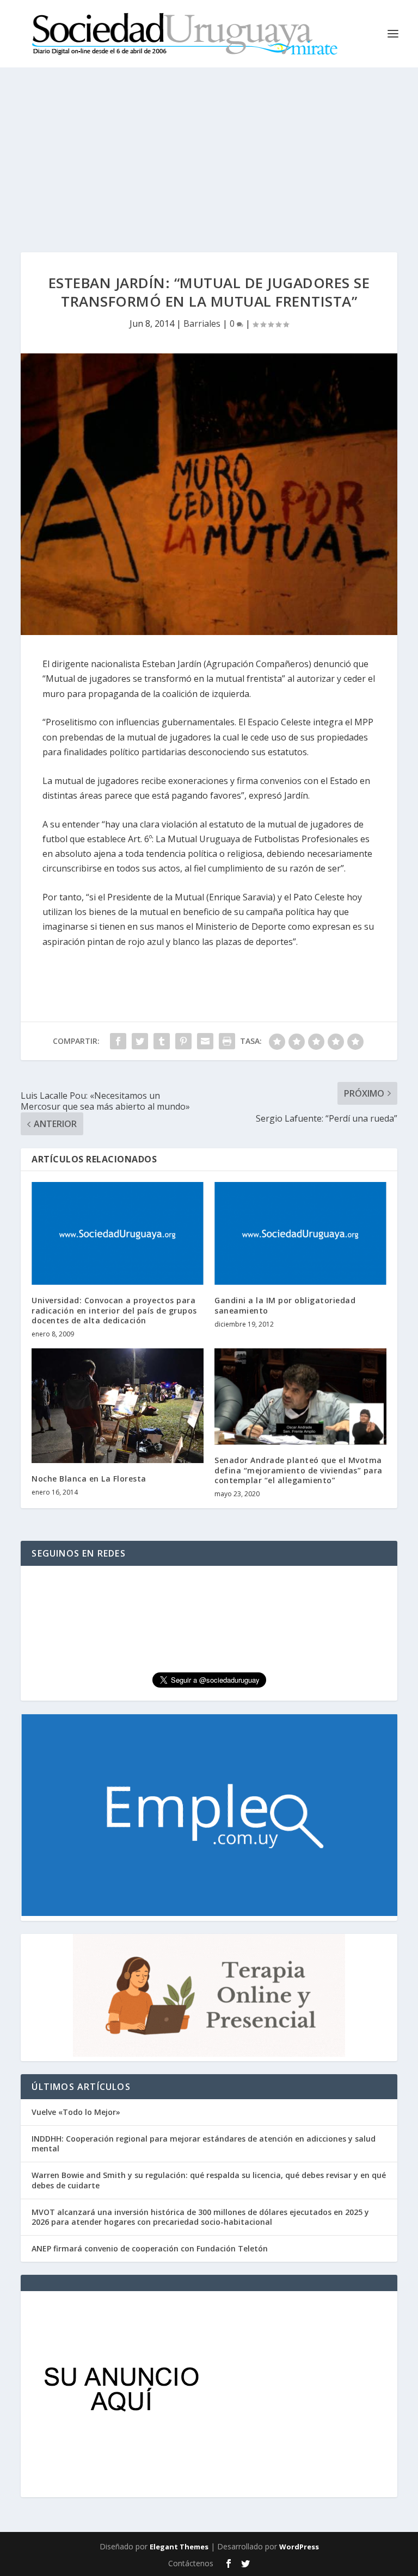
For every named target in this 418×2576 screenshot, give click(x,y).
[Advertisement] (209, 149)
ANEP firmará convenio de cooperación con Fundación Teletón (150, 2248)
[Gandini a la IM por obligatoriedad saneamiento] (300, 1233)
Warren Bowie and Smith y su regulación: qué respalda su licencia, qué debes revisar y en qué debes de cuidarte (209, 2180)
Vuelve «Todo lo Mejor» (76, 2112)
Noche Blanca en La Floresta (89, 1479)
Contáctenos (191, 2563)
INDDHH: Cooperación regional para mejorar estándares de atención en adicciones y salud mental (204, 2143)
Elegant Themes (179, 2547)
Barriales (202, 323)
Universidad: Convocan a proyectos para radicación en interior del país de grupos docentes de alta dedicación (114, 1310)
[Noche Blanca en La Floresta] (118, 1406)
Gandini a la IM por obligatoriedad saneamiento (285, 1305)
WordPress (299, 2547)
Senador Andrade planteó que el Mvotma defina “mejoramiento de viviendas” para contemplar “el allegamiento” (299, 1470)
